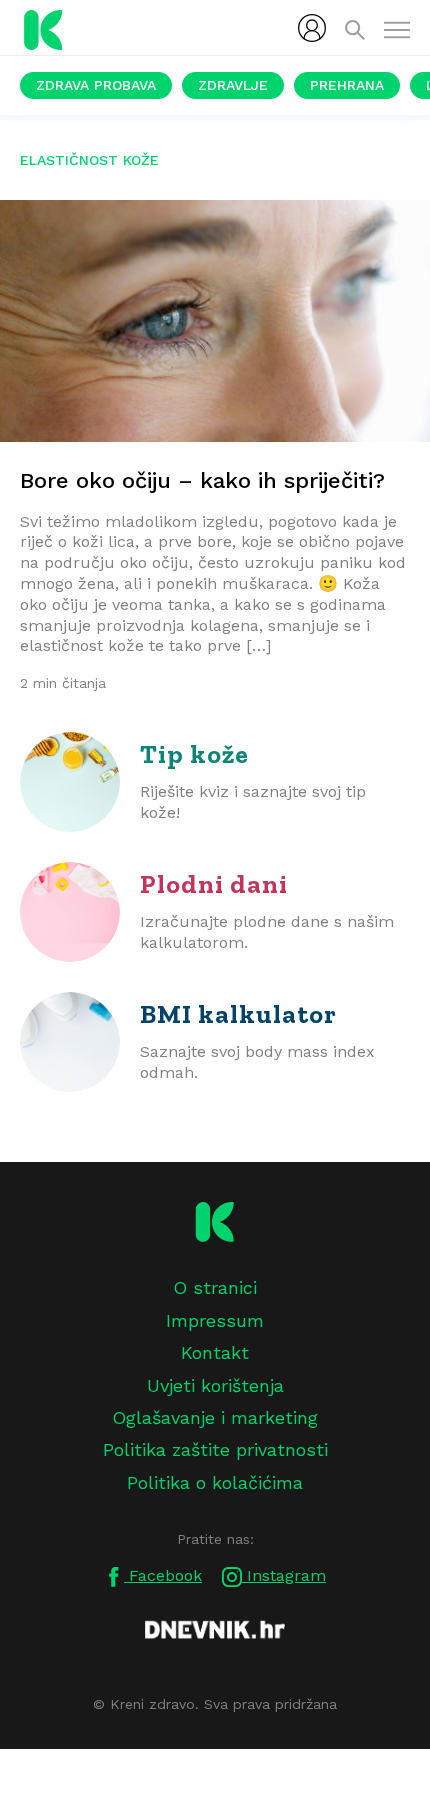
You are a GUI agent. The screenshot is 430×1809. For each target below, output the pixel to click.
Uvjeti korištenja (215, 1385)
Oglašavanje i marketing (215, 1417)
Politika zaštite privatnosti (215, 1449)
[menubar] (312, 28)
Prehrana (347, 85)
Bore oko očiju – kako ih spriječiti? (202, 480)
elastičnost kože (89, 160)
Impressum (215, 1320)
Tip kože (194, 754)
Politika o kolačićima (215, 1482)
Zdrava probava (96, 85)
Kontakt (215, 1352)
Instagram (284, 1575)
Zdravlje (233, 85)
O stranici (215, 1287)
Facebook (163, 1575)
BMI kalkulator (238, 1014)
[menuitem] (312, 28)
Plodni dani (214, 884)
